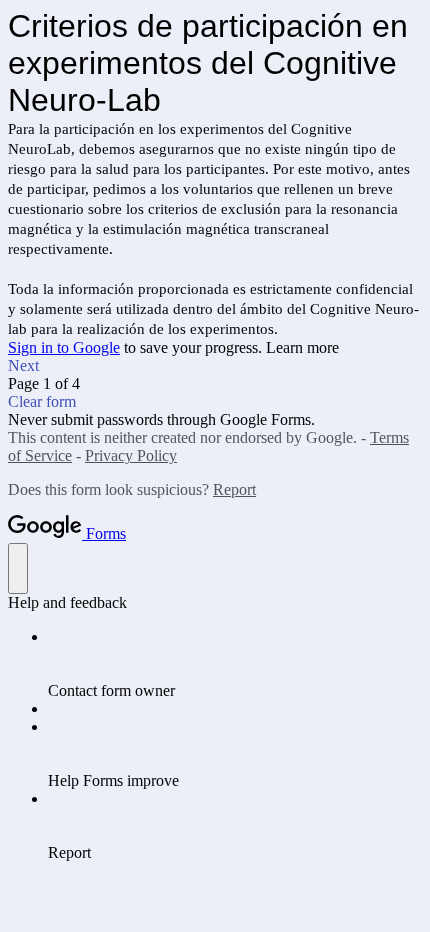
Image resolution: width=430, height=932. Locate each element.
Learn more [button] (302, 347)
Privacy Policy (131, 455)
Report (234, 489)
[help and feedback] (18, 568)
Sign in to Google (64, 347)
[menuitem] (235, 664)
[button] (215, 366)
